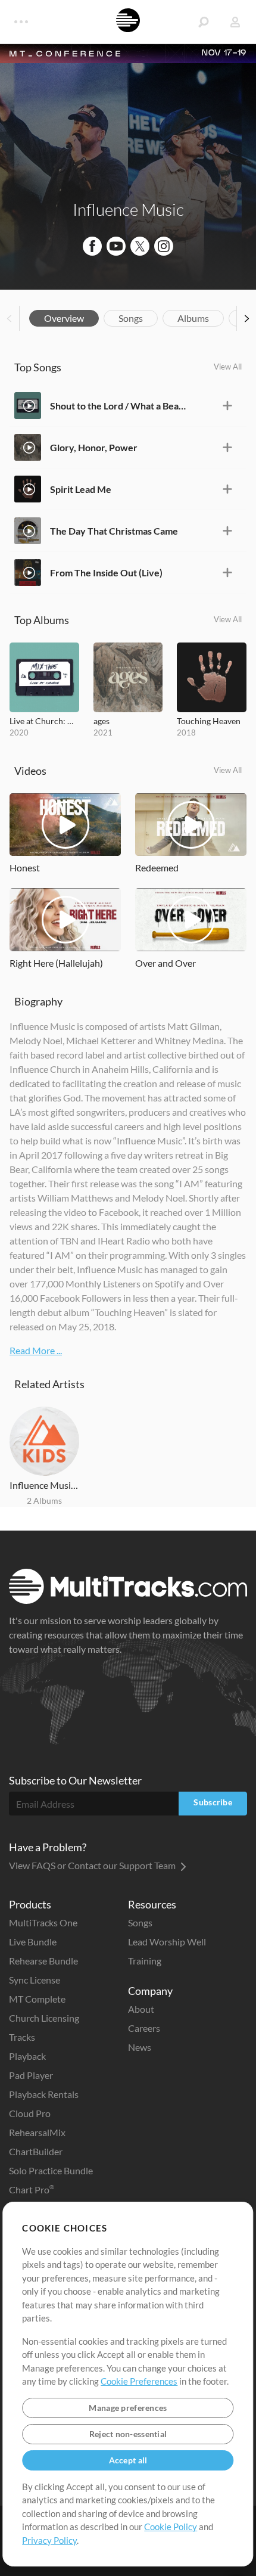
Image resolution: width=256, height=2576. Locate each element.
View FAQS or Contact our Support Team (93, 1865)
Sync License (35, 1980)
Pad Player (31, 2075)
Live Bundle (33, 1942)
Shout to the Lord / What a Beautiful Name (120, 406)
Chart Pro (32, 2189)
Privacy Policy (49, 2540)
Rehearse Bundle (43, 1961)
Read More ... (36, 1350)
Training (145, 1961)
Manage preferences (128, 2408)
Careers (144, 2028)
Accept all (128, 2460)
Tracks (22, 2037)
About (141, 2009)
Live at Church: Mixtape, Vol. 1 (44, 721)
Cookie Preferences (139, 2381)
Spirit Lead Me (81, 489)
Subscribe (213, 1802)
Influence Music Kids (44, 1485)
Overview (64, 318)
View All (228, 367)
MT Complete (37, 1999)
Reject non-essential (128, 2434)
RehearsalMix (37, 2132)
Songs (131, 318)
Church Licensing (44, 2018)
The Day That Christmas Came (114, 531)
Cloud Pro (30, 2113)
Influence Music (128, 209)
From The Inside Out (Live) (106, 572)
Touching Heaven (209, 721)
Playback (27, 2056)
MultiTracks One (43, 1922)
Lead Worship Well (167, 1942)
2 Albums (44, 1500)
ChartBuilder (36, 2151)
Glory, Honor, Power (94, 447)
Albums (193, 318)
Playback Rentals (44, 2094)
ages (102, 721)
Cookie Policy (171, 2527)
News (140, 2047)
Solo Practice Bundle (51, 2170)
